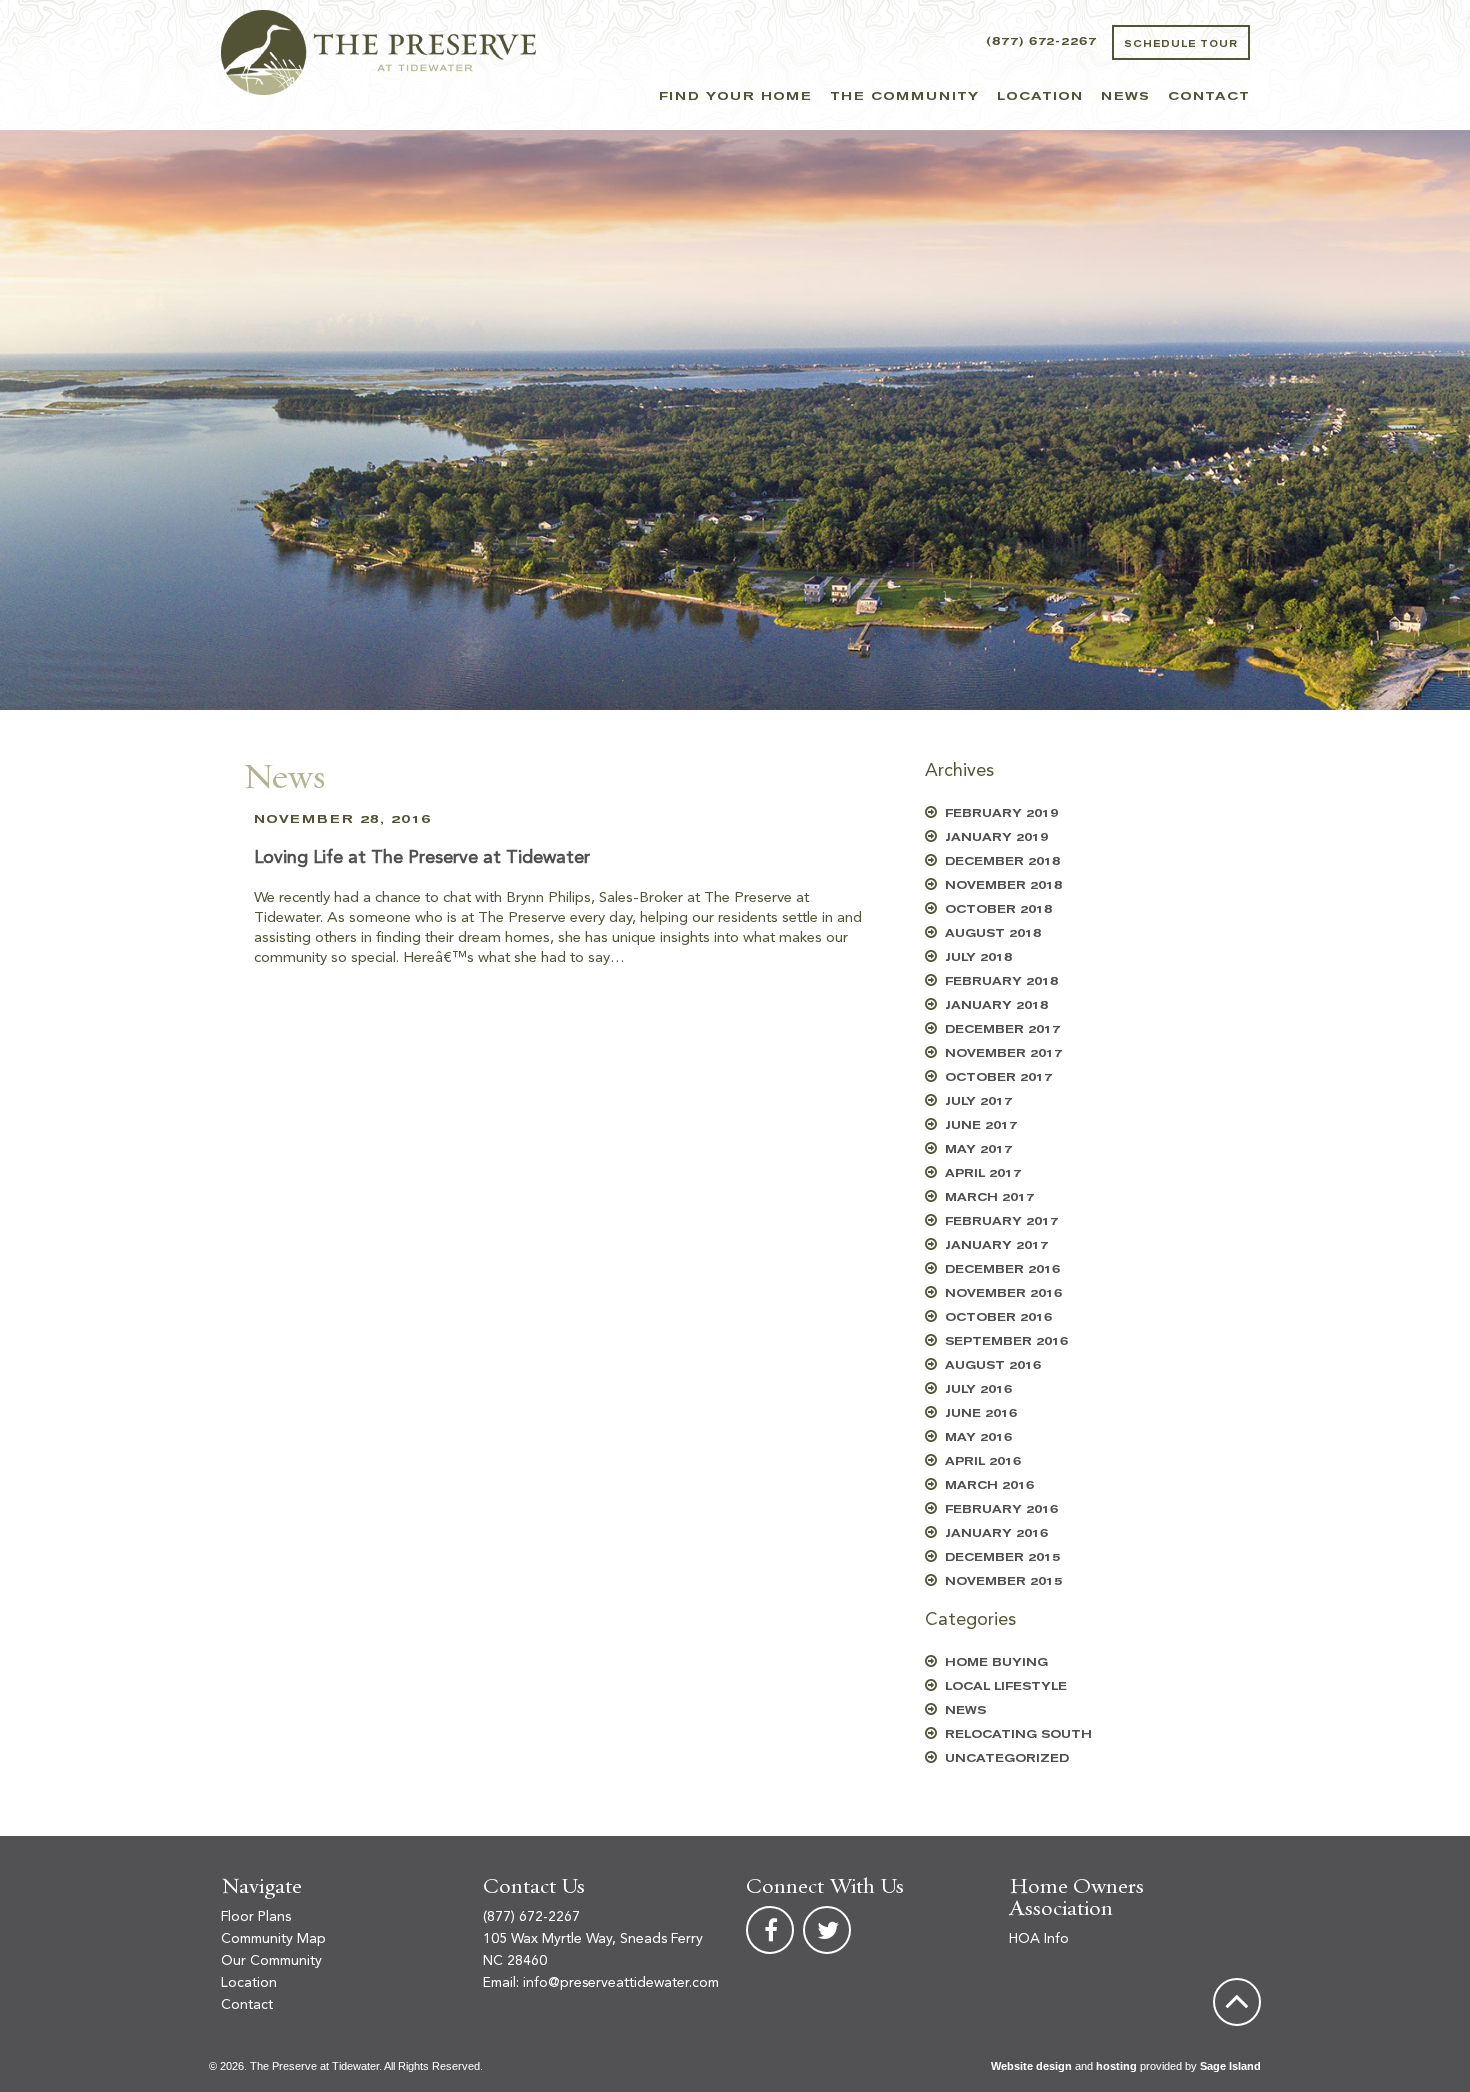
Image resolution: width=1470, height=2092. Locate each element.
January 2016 (996, 1533)
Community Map (273, 1939)
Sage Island (1230, 2066)
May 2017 (978, 1149)
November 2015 (1003, 1581)
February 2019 (1001, 813)
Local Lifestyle (1006, 1686)
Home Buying (996, 1662)
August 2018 (993, 933)
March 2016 (989, 1485)
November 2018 (1003, 885)
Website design (1031, 2066)
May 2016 (978, 1437)
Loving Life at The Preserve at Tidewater (422, 858)
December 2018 (1002, 861)
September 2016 (1006, 1341)
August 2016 (993, 1365)
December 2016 (1002, 1269)
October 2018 (998, 909)
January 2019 (996, 837)
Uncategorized (1007, 1758)
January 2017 (996, 1245)
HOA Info (1039, 1939)
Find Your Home (735, 96)
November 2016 (1003, 1293)
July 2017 (978, 1101)
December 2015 (1002, 1557)
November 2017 (1003, 1053)
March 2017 (989, 1197)
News (1125, 96)
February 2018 (1001, 981)
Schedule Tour (1181, 44)
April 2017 (983, 1173)
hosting (1116, 2066)
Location (1040, 96)
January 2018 (996, 1005)
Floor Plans (256, 1917)
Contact (1209, 96)
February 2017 (1001, 1221)
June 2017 (981, 1125)
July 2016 (978, 1389)
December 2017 (1002, 1029)
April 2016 (983, 1461)
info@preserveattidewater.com (621, 1983)
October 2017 (998, 1077)
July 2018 (978, 957)
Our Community (271, 1961)
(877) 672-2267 (1041, 41)
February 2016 (1001, 1509)
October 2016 (998, 1317)
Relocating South (1018, 1734)
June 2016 (981, 1413)
